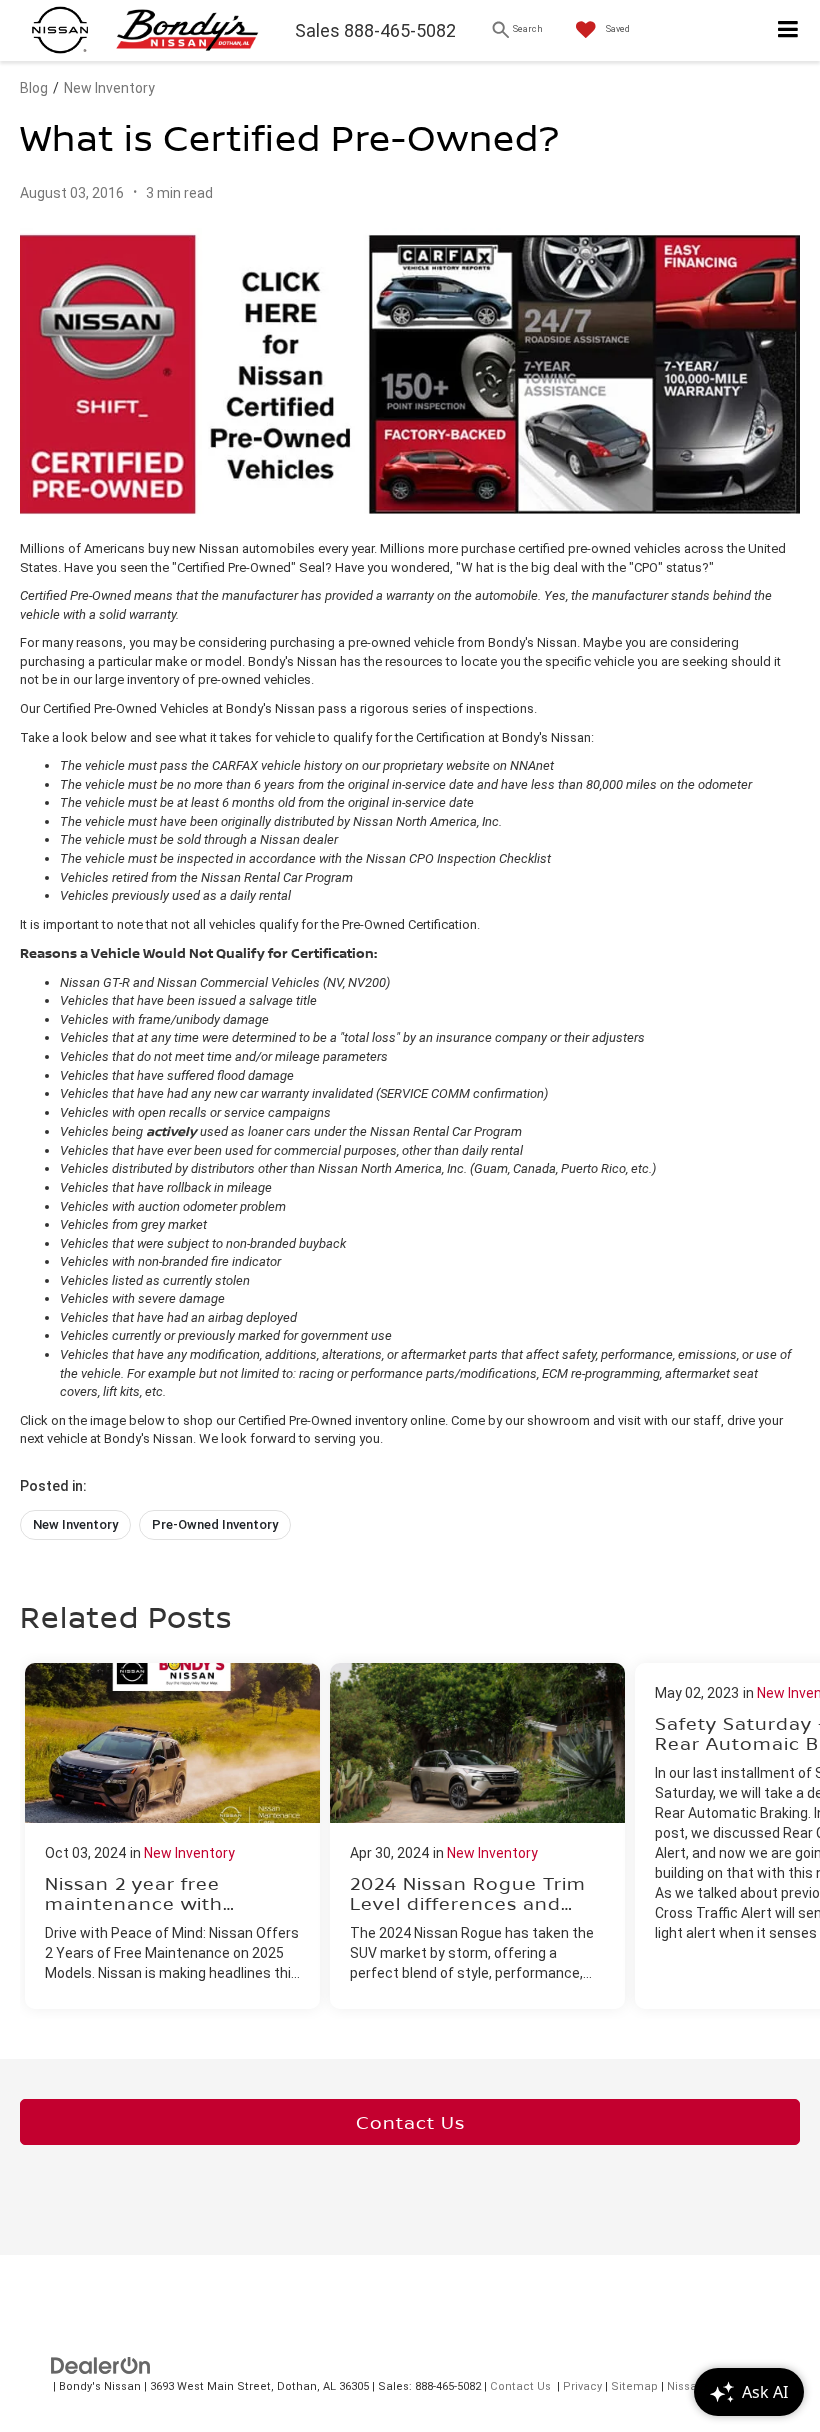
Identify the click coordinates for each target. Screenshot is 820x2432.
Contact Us (410, 2122)
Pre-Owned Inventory (215, 1524)
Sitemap (634, 2386)
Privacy (582, 2386)
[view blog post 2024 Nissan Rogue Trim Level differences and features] (477, 1836)
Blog (34, 88)
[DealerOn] (101, 2365)
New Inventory (109, 88)
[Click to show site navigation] (788, 30)
